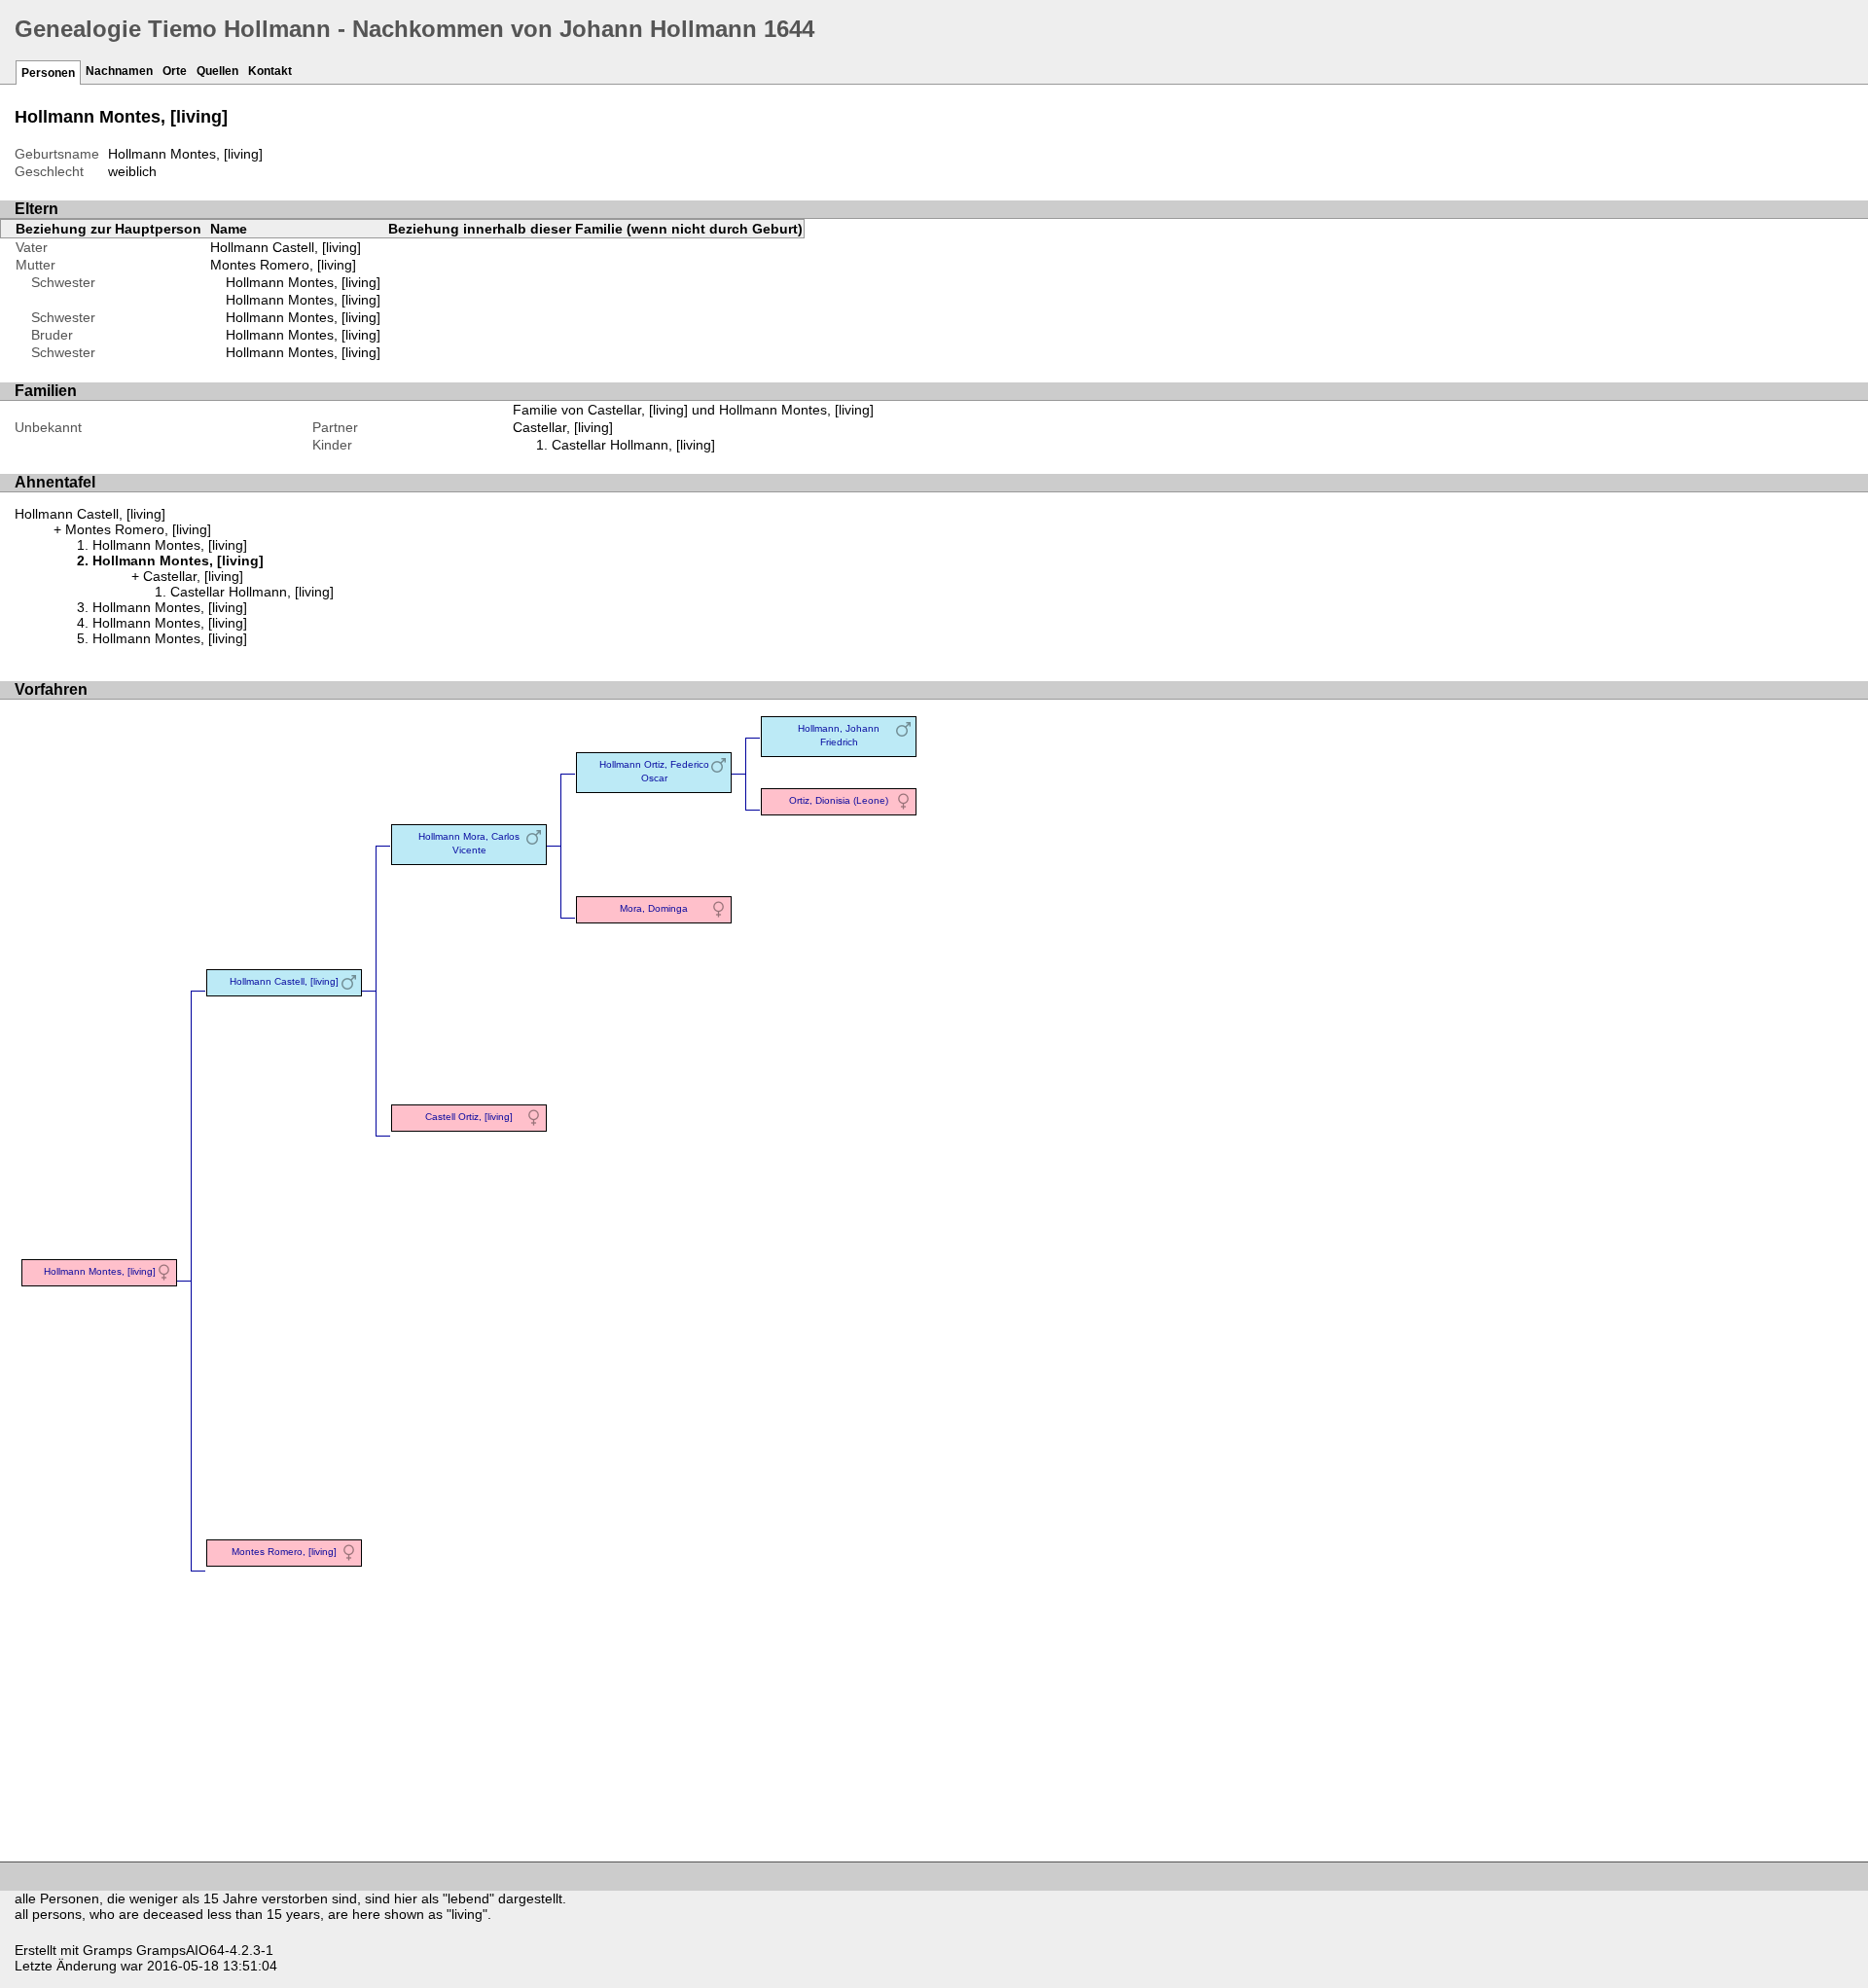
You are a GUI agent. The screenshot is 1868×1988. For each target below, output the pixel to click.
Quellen (217, 71)
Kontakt (270, 71)
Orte (175, 71)
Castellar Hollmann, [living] (633, 445)
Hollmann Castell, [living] (286, 247)
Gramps (108, 1950)
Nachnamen (119, 71)
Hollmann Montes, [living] (303, 282)
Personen (48, 73)
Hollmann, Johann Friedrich (839, 735)
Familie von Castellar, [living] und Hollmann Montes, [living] (693, 410)
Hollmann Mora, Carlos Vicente (469, 843)
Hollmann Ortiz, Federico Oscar (654, 771)
